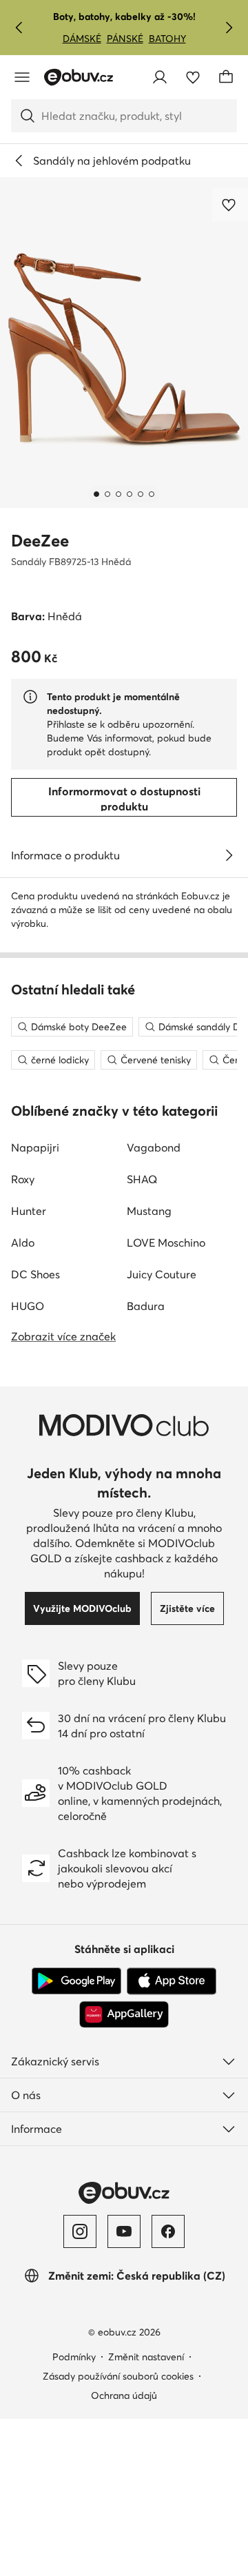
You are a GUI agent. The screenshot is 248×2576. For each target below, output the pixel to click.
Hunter (29, 1211)
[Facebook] (168, 2231)
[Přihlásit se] (160, 77)
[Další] (229, 28)
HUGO (28, 1306)
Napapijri (35, 1147)
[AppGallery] (124, 2014)
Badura (146, 1306)
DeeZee (40, 541)
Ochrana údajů (124, 2395)
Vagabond (154, 1147)
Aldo (23, 1243)
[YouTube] (124, 2231)
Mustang (149, 1211)
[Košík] (226, 77)
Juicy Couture (162, 1274)
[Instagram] (80, 2231)
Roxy (23, 1179)
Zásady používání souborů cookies (118, 2376)
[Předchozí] (19, 28)
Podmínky (74, 2357)
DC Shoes (35, 1274)
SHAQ (142, 1179)
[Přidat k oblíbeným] (230, 205)
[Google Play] (76, 1981)
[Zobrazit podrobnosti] (229, 855)
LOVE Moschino (166, 1243)
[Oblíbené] (193, 77)
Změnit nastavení (146, 2357)
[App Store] (172, 1981)
